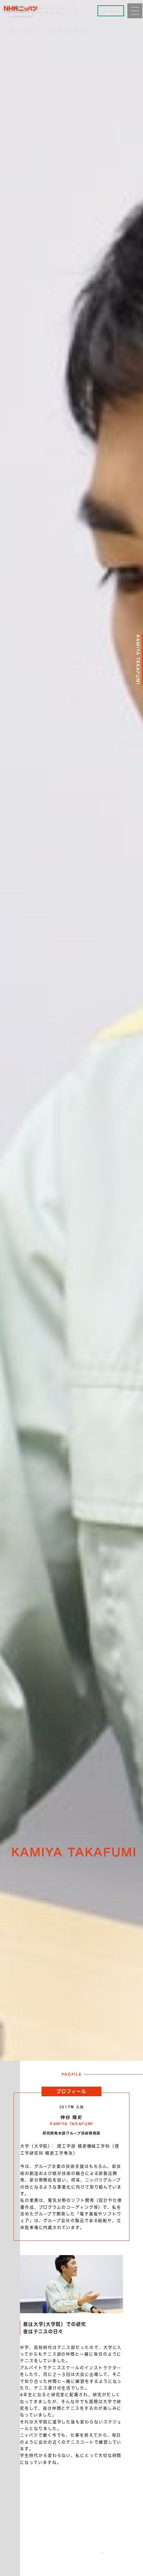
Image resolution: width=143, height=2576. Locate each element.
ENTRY (111, 11)
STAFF (30, 31)
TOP (11, 31)
